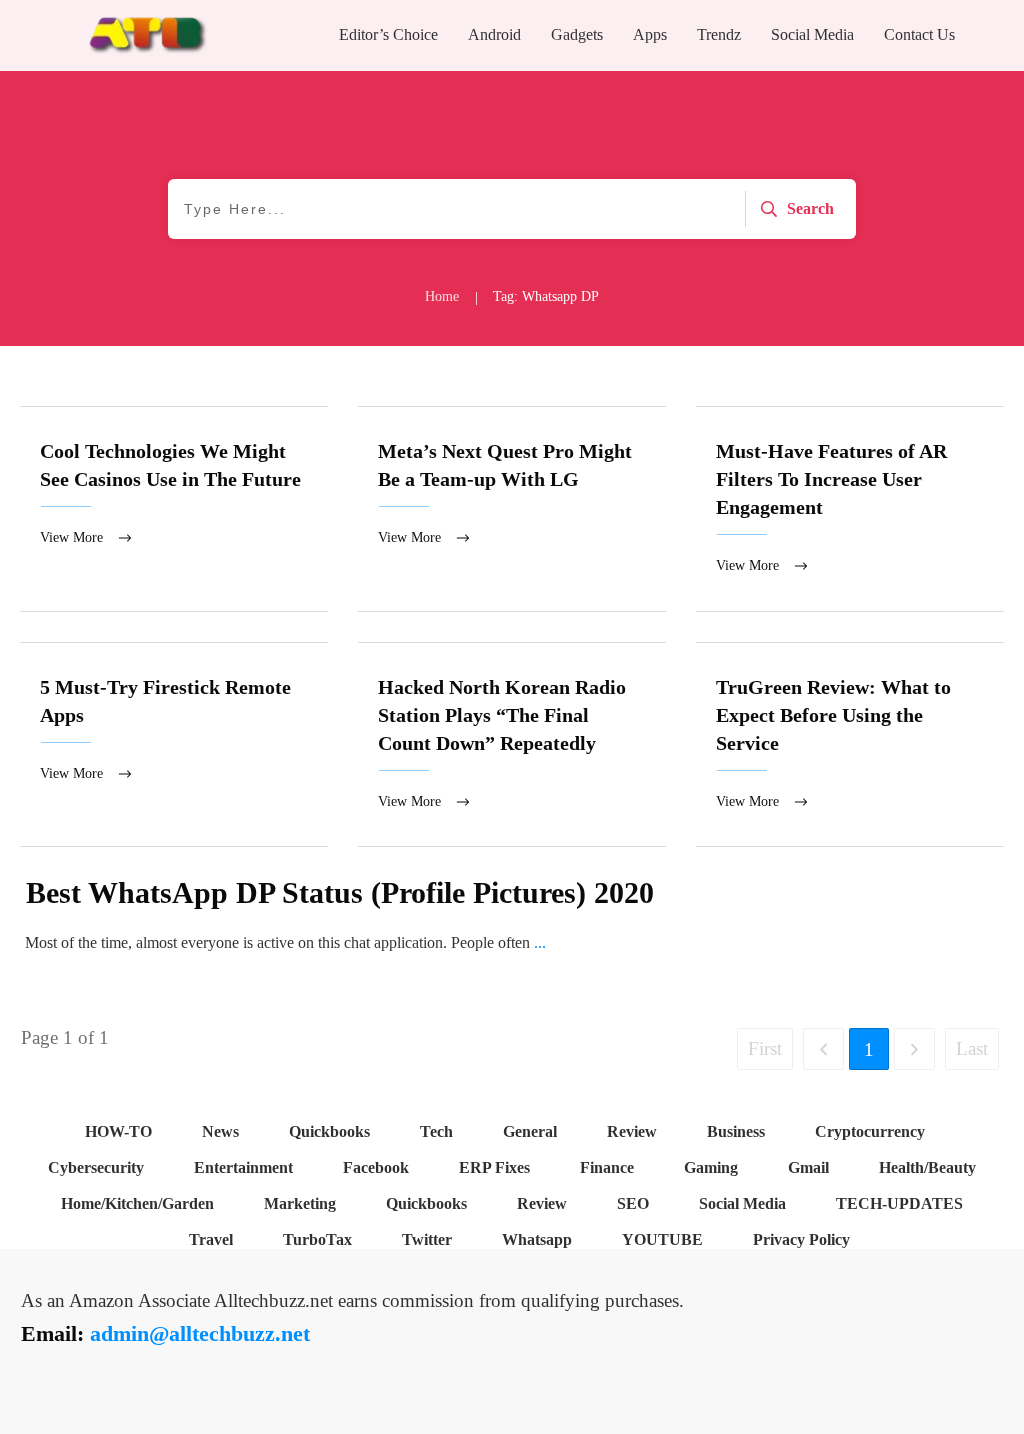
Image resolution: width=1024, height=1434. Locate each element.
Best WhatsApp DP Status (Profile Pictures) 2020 (340, 892)
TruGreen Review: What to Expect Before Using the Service (850, 745)
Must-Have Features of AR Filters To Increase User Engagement (850, 509)
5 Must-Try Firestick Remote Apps (174, 745)
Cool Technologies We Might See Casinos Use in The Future (174, 509)
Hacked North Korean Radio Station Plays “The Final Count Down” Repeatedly (512, 745)
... (540, 942)
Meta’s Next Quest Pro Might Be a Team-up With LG (512, 509)
